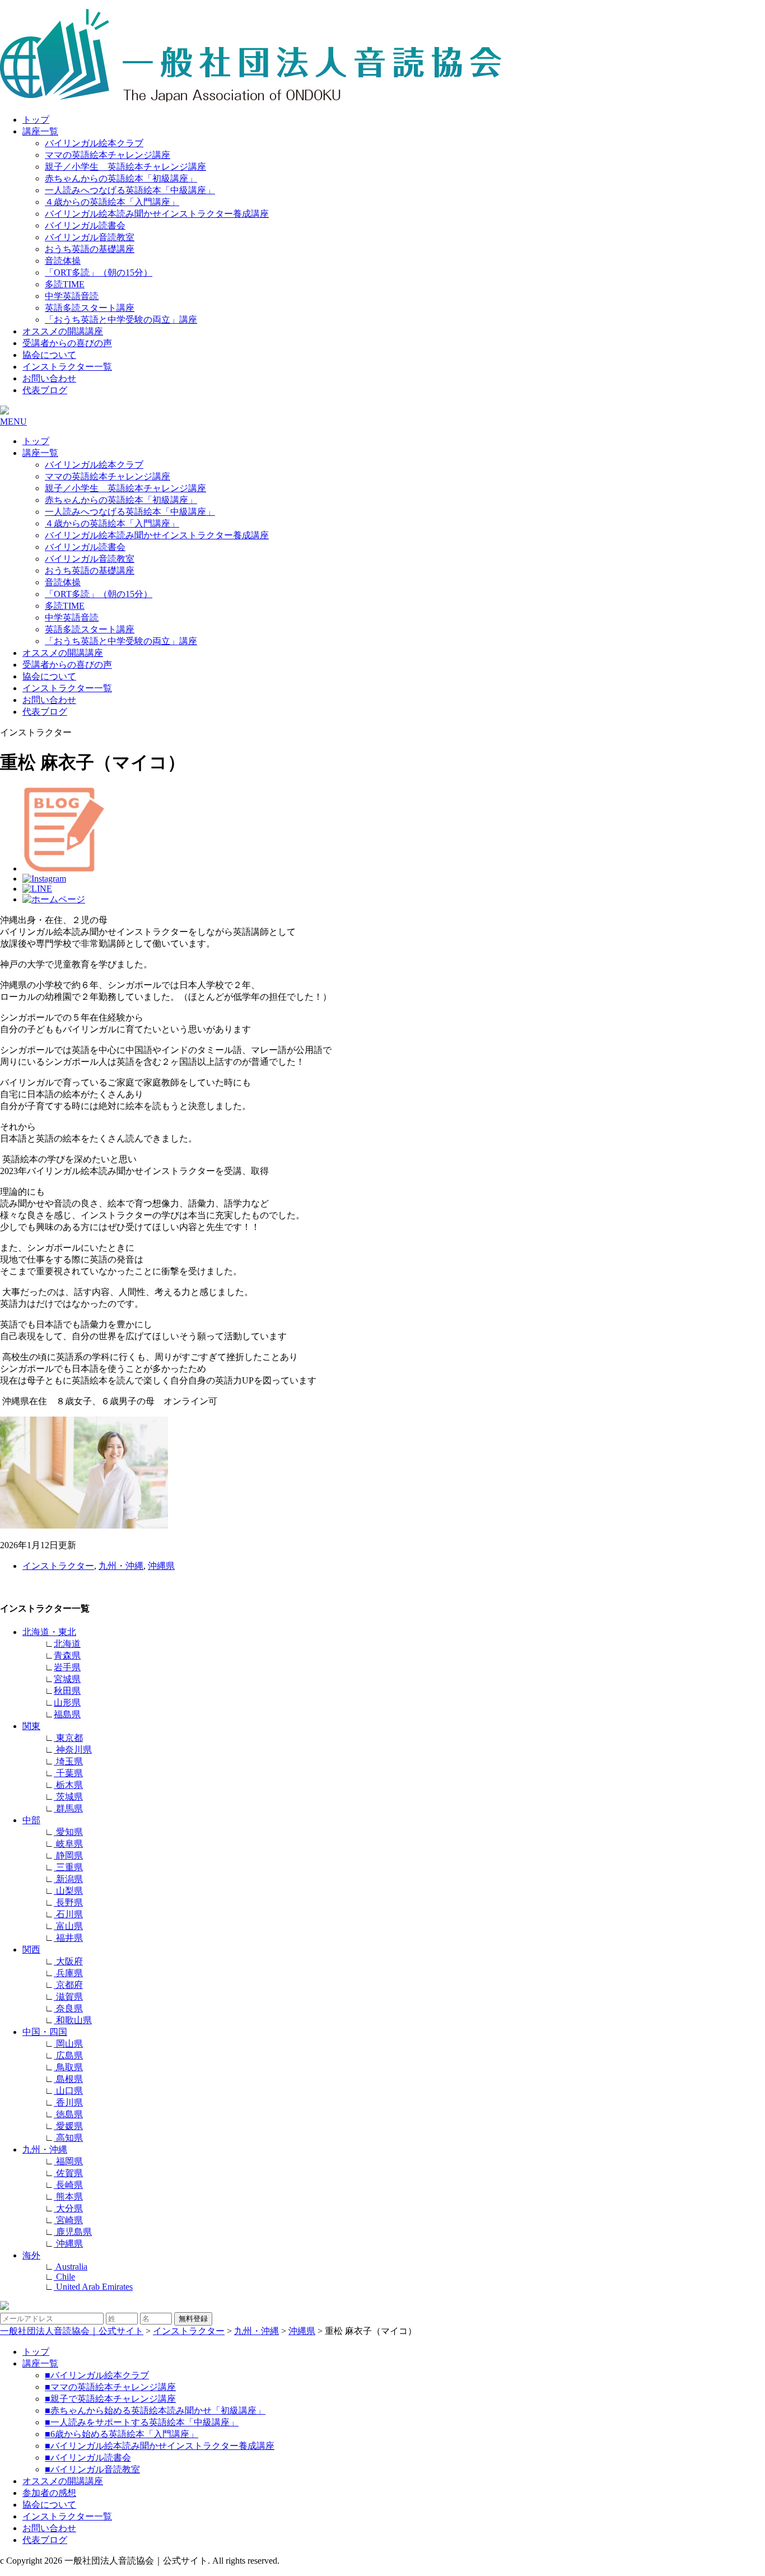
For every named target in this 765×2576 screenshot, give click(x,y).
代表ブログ (45, 390)
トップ (36, 120)
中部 (31, 1820)
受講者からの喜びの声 (67, 343)
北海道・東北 (49, 1632)
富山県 (68, 1926)
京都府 (68, 1985)
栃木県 (68, 1785)
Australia (71, 2267)
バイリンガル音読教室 (90, 237)
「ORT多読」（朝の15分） (99, 272)
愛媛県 (68, 2126)
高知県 (68, 2138)
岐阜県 (68, 1844)
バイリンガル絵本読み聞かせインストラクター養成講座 (157, 214)
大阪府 (68, 1961)
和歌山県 (73, 2020)
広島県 (68, 2055)
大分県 (68, 2208)
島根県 (68, 2079)
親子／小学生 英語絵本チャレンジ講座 (125, 167)
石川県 (68, 1914)
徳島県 (68, 2114)
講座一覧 (40, 131)
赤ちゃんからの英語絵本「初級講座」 (121, 178)
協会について (49, 355)
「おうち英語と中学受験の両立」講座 (121, 320)
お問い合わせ (49, 378)
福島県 (67, 1714)
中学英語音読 (72, 296)
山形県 (67, 1702)
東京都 (68, 1738)
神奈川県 (73, 1750)
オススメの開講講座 (63, 331)
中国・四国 (45, 2032)
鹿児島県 (73, 2232)
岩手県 (67, 1667)
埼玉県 (68, 1761)
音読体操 (63, 261)
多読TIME (65, 284)
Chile (64, 2277)
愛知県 (68, 1832)
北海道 (67, 1644)
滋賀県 (68, 1997)
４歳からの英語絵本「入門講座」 (112, 202)
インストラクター (58, 1566)
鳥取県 (68, 2067)
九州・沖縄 (121, 1566)
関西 (31, 1950)
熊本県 (68, 2197)
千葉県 (68, 1773)
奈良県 (68, 2008)
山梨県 (68, 1891)
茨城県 (68, 1797)
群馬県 (68, 1808)
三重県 (68, 1867)
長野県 (68, 1902)
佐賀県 (68, 2173)
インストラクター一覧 (67, 367)
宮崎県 (68, 2220)
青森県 (67, 1655)
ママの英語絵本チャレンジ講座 (108, 155)
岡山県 (68, 2044)
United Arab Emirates (93, 2287)
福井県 (68, 1938)
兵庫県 (68, 1973)
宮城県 (67, 1679)
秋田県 (67, 1691)
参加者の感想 (49, 2493)
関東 (31, 1726)
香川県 (68, 2102)
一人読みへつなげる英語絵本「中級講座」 (130, 190)
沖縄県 (161, 1566)
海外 (31, 2255)
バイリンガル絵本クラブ (94, 143)
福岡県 (68, 2161)
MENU (13, 421)
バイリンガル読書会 (85, 225)
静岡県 (68, 1855)
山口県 (68, 2091)
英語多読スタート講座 (90, 308)
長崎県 (68, 2185)
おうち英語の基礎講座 (90, 249)
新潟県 (68, 1879)
